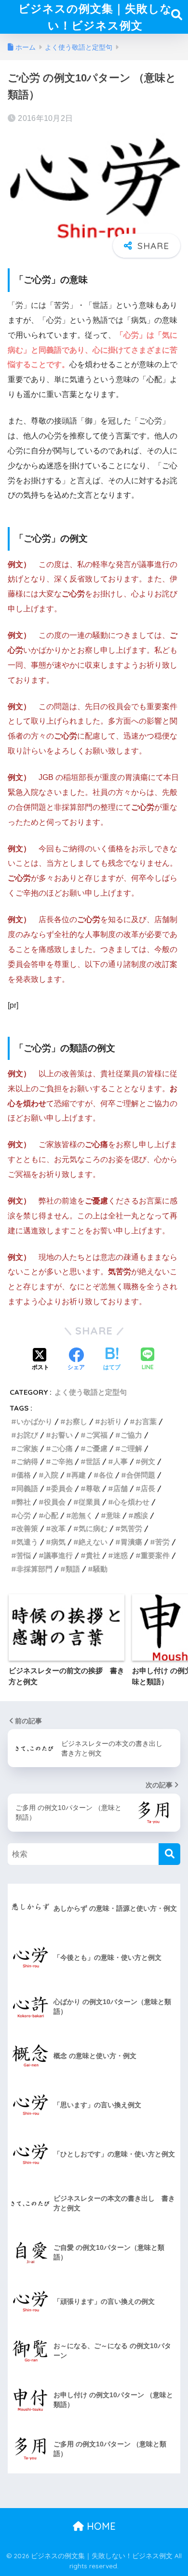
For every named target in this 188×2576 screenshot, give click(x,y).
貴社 (93, 1555)
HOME (100, 2526)
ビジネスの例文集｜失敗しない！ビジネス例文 (95, 17)
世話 (93, 1461)
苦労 (162, 1542)
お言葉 (146, 1421)
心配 (51, 1515)
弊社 (24, 1502)
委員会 (62, 1488)
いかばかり (34, 1421)
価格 (24, 1475)
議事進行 (58, 1555)
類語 (73, 1569)
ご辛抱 (62, 1461)
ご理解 (131, 1448)
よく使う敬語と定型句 (91, 1392)
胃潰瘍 (131, 1542)
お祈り (111, 1421)
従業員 (89, 1502)
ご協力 (131, 1435)
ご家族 (27, 1448)
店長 (148, 1488)
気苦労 (131, 1528)
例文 (148, 1461)
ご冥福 (97, 1435)
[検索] (169, 1854)
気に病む (93, 1528)
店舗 (121, 1488)
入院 (51, 1475)
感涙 (141, 1515)
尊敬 (93, 1488)
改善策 (27, 1528)
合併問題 (141, 1475)
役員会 (55, 1502)
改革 (58, 1528)
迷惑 (121, 1555)
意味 (113, 1515)
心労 (24, 1515)
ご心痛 (62, 1448)
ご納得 (27, 1461)
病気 (58, 1542)
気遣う (27, 1542)
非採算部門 (34, 1569)
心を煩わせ (131, 1502)
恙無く (82, 1515)
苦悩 (24, 1555)
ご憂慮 (97, 1448)
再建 (79, 1475)
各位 (106, 1475)
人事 (121, 1461)
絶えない (93, 1542)
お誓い (62, 1435)
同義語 (27, 1488)
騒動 (100, 1569)
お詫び (27, 1435)
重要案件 (155, 1555)
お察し (76, 1421)
